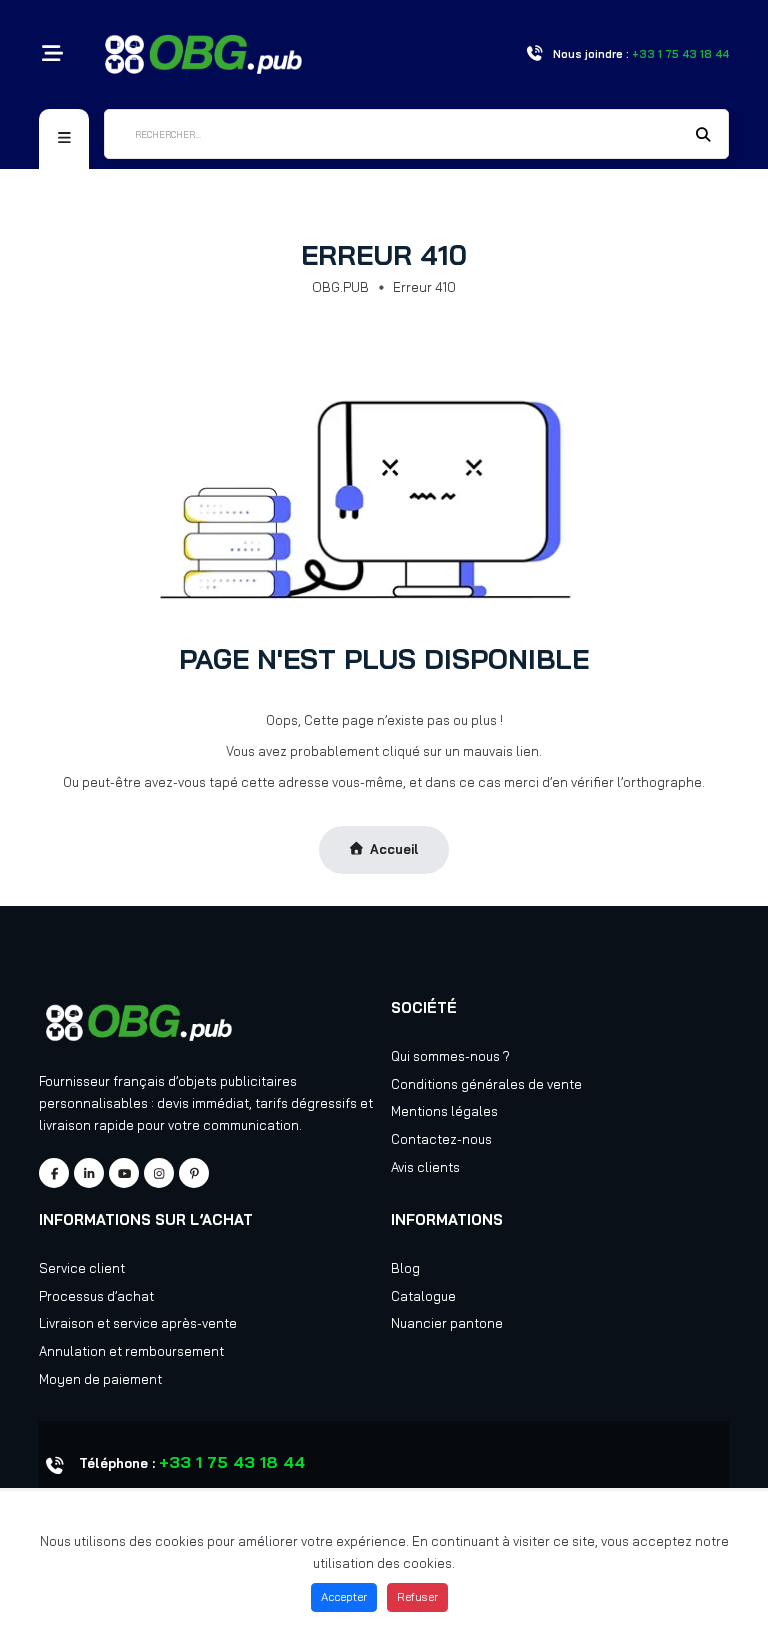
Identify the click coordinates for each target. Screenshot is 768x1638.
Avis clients (425, 1167)
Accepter (344, 1597)
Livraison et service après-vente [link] (138, 1323)
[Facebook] (54, 1173)
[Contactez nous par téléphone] (534, 54)
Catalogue (423, 1296)
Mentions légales (444, 1111)
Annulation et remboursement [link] (131, 1351)
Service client (82, 1268)
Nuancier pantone (447, 1323)
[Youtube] (124, 1173)
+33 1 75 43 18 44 (232, 1462)
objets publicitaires (237, 1081)
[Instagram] (159, 1173)
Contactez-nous (441, 1139)
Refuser (417, 1597)
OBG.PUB (340, 287)
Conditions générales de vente (486, 1084)
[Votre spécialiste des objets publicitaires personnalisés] (203, 52)
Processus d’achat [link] (96, 1296)
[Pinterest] (194, 1173)
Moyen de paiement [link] (100, 1379)
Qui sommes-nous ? (450, 1056)
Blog (405, 1268)
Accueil (394, 849)
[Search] (704, 136)
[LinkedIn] (89, 1173)
